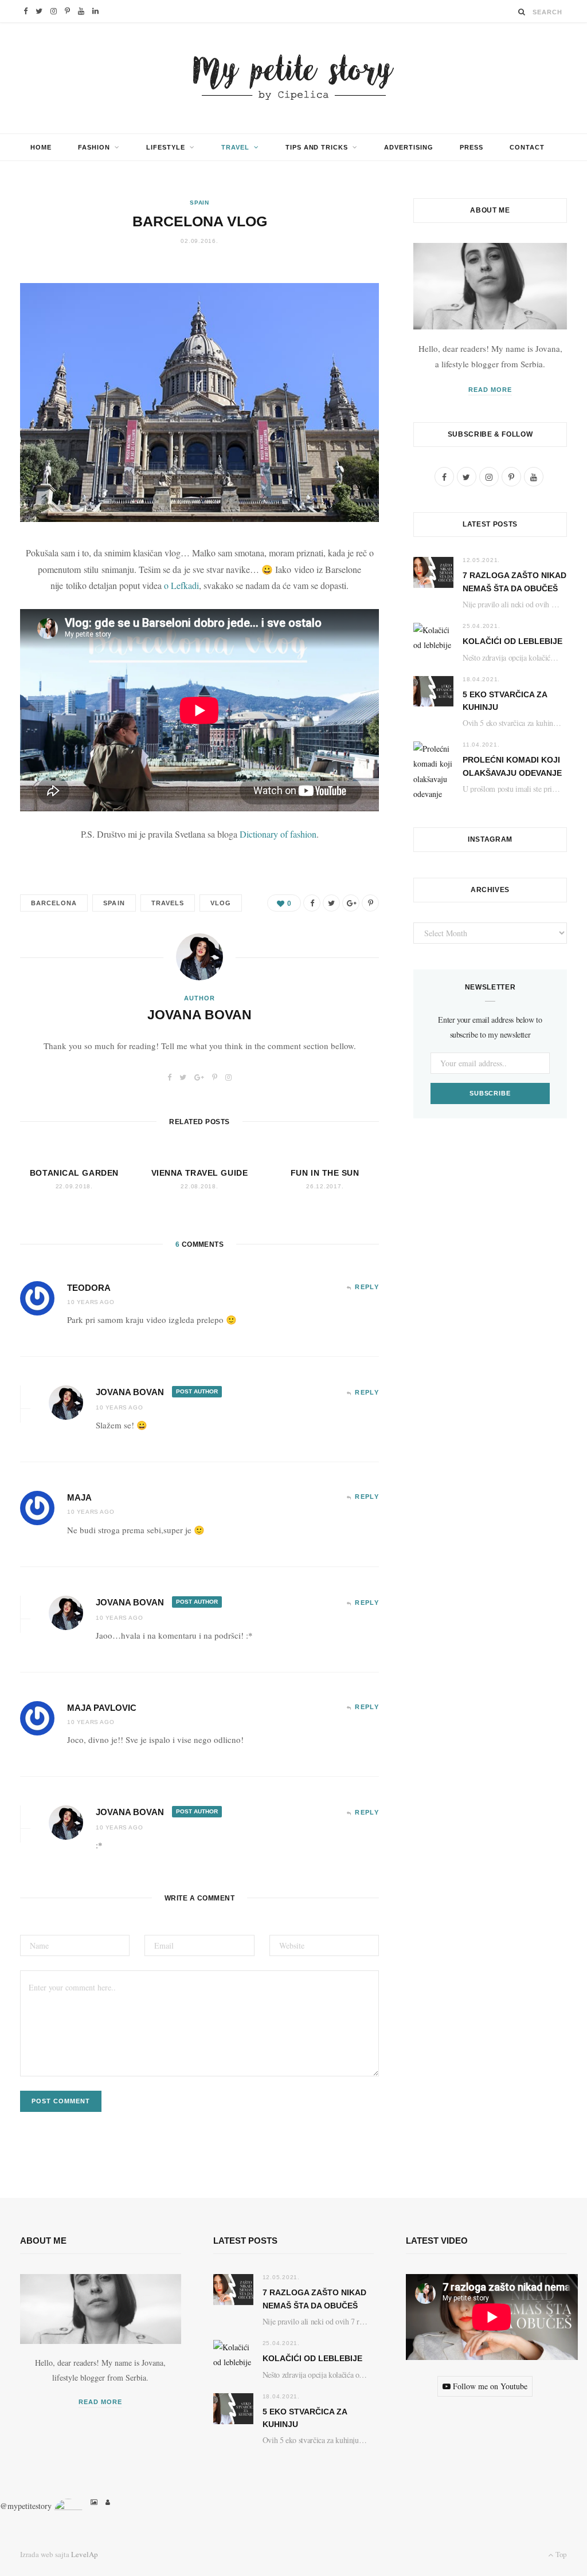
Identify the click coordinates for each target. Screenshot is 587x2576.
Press (471, 147)
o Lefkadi (181, 585)
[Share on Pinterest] (370, 903)
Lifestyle (166, 147)
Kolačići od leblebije (512, 641)
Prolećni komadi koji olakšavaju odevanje (512, 766)
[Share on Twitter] (331, 903)
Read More (490, 390)
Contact (527, 147)
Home (41, 147)
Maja (79, 1497)
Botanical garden (74, 1173)
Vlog (221, 903)
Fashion (94, 147)
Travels (168, 903)
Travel (235, 147)
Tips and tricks (317, 147)
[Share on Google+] (351, 903)
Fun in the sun (325, 1173)
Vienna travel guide (200, 1173)
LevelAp (85, 2554)
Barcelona (54, 903)
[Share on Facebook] (312, 903)
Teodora (89, 1288)
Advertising (409, 147)
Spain (200, 203)
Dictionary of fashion (278, 834)
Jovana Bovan (199, 1015)
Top (560, 2554)
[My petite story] (293, 78)
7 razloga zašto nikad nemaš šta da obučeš (514, 582)
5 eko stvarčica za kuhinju (505, 701)
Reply (367, 1287)
